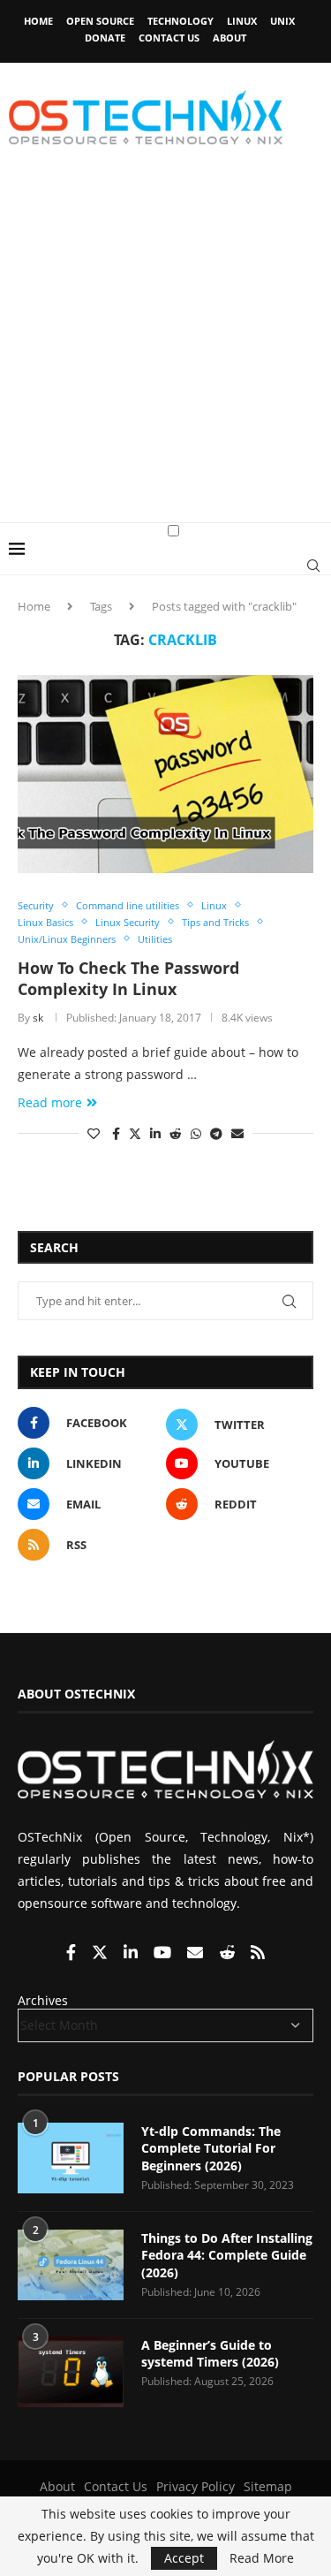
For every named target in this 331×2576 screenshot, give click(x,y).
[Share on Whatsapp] (196, 1133)
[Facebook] (73, 1953)
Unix (282, 21)
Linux (242, 21)
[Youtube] (164, 1953)
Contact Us (169, 38)
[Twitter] (102, 1953)
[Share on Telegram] (216, 1133)
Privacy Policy (196, 2486)
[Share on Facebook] (116, 1133)
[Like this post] (94, 1133)
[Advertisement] (165, 348)
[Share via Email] (237, 1133)
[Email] (197, 1953)
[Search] (313, 566)
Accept (184, 2558)
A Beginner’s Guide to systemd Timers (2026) (210, 2354)
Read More (262, 2558)
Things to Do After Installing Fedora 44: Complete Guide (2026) (227, 2255)
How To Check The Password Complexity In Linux (128, 978)
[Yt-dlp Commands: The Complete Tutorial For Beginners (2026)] (71, 2158)
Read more (50, 1102)
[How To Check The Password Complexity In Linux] (165, 774)
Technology (181, 21)
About (229, 38)
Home (38, 21)
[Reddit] (229, 1953)
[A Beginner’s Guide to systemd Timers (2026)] (71, 2372)
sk (38, 1018)
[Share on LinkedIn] (155, 1133)
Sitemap (268, 2486)
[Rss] (258, 1953)
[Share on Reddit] (176, 1133)
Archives (43, 2000)
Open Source (100, 21)
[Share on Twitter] (135, 1133)
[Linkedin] (132, 1953)
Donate (105, 38)
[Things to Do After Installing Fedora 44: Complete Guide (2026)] (71, 2265)
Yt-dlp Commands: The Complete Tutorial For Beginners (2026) (211, 2148)
